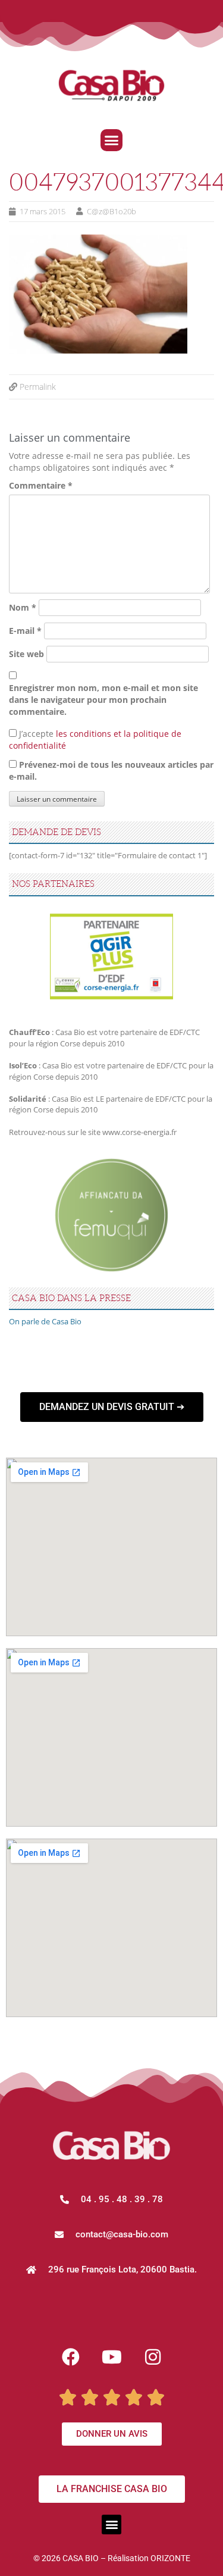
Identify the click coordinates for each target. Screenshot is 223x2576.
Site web (26, 654)
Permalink (38, 387)
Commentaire (41, 485)
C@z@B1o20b (111, 211)
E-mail (25, 631)
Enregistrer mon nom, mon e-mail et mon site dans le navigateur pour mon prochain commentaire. (103, 700)
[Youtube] (112, 2357)
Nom (23, 607)
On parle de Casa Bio (45, 1321)
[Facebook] (71, 2357)
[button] (112, 140)
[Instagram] (153, 2357)
